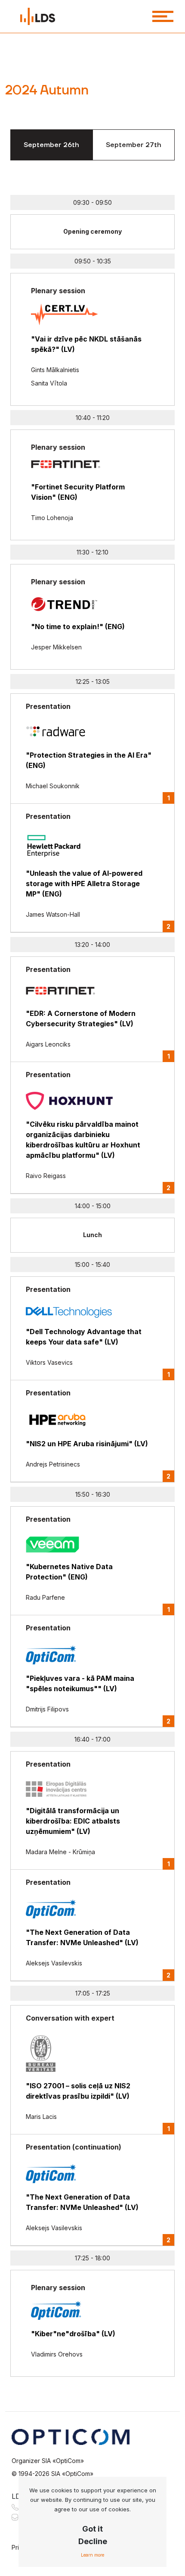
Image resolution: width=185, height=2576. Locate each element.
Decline (93, 2541)
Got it (92, 2529)
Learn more (92, 2555)
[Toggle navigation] (163, 16)
